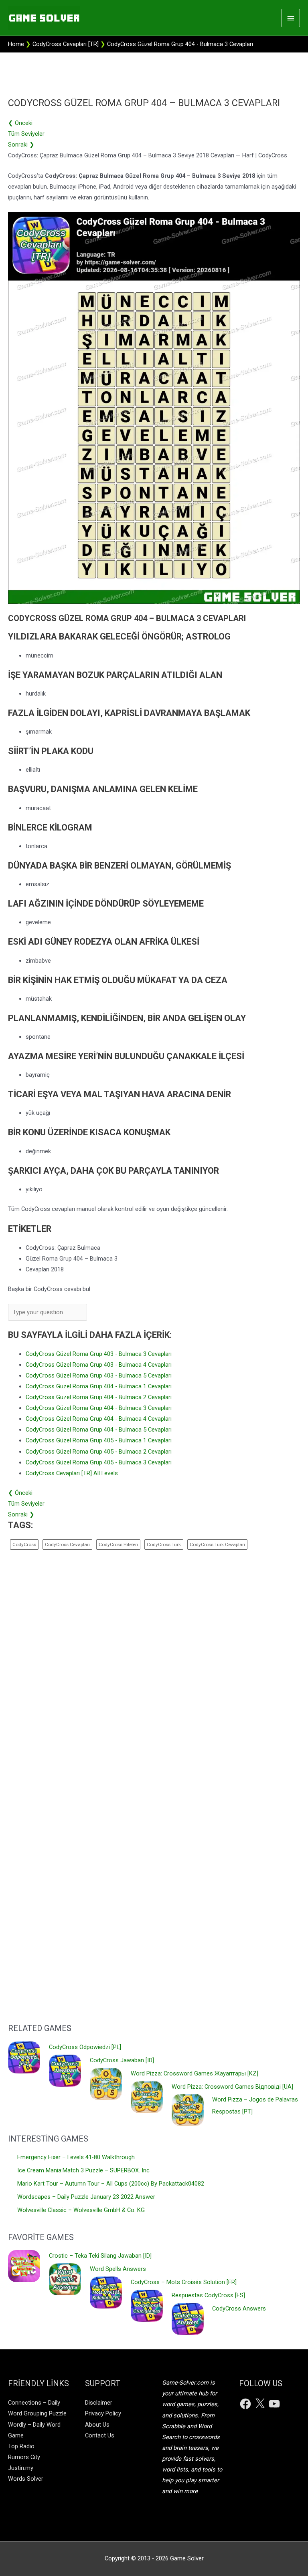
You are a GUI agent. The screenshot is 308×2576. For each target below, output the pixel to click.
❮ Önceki (20, 123)
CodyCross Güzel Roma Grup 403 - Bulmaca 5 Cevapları (99, 1375)
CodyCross (24, 1544)
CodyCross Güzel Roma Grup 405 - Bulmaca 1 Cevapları (99, 1440)
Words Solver (26, 2479)
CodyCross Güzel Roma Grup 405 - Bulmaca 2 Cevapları (99, 1452)
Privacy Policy (103, 2413)
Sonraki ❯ (21, 145)
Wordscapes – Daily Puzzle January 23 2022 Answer (86, 2197)
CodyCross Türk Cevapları (217, 1544)
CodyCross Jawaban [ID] (122, 2060)
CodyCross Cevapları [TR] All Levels (72, 1473)
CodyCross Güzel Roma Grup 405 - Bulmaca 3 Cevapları (99, 1462)
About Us (97, 2425)
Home (16, 44)
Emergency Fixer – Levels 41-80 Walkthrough (76, 2157)
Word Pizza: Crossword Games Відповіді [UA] (232, 2087)
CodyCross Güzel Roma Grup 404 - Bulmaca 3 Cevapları (99, 1408)
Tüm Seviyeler (26, 134)
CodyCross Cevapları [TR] (66, 44)
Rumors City (24, 2457)
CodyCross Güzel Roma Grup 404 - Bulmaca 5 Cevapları (99, 1430)
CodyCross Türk (164, 1544)
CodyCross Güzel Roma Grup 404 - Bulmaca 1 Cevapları (99, 1386)
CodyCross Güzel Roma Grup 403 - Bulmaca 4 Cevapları (99, 1365)
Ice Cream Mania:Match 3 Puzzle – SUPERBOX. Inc (83, 2170)
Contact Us (100, 2435)
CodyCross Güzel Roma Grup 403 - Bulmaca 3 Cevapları (99, 1354)
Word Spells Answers (118, 2269)
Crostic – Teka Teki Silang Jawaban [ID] (100, 2256)
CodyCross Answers (239, 2309)
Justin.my (21, 2468)
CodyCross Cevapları (67, 1544)
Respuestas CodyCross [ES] (208, 2295)
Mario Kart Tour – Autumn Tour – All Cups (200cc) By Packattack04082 (111, 2184)
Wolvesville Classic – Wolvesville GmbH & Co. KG (81, 2210)
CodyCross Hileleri (118, 1544)
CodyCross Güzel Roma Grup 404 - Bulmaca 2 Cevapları (99, 1397)
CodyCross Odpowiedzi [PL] (85, 2047)
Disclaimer (99, 2403)
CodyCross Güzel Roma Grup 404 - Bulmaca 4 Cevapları (99, 1419)
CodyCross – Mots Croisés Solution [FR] (184, 2282)
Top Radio (21, 2446)
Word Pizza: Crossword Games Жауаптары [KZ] (195, 2073)
